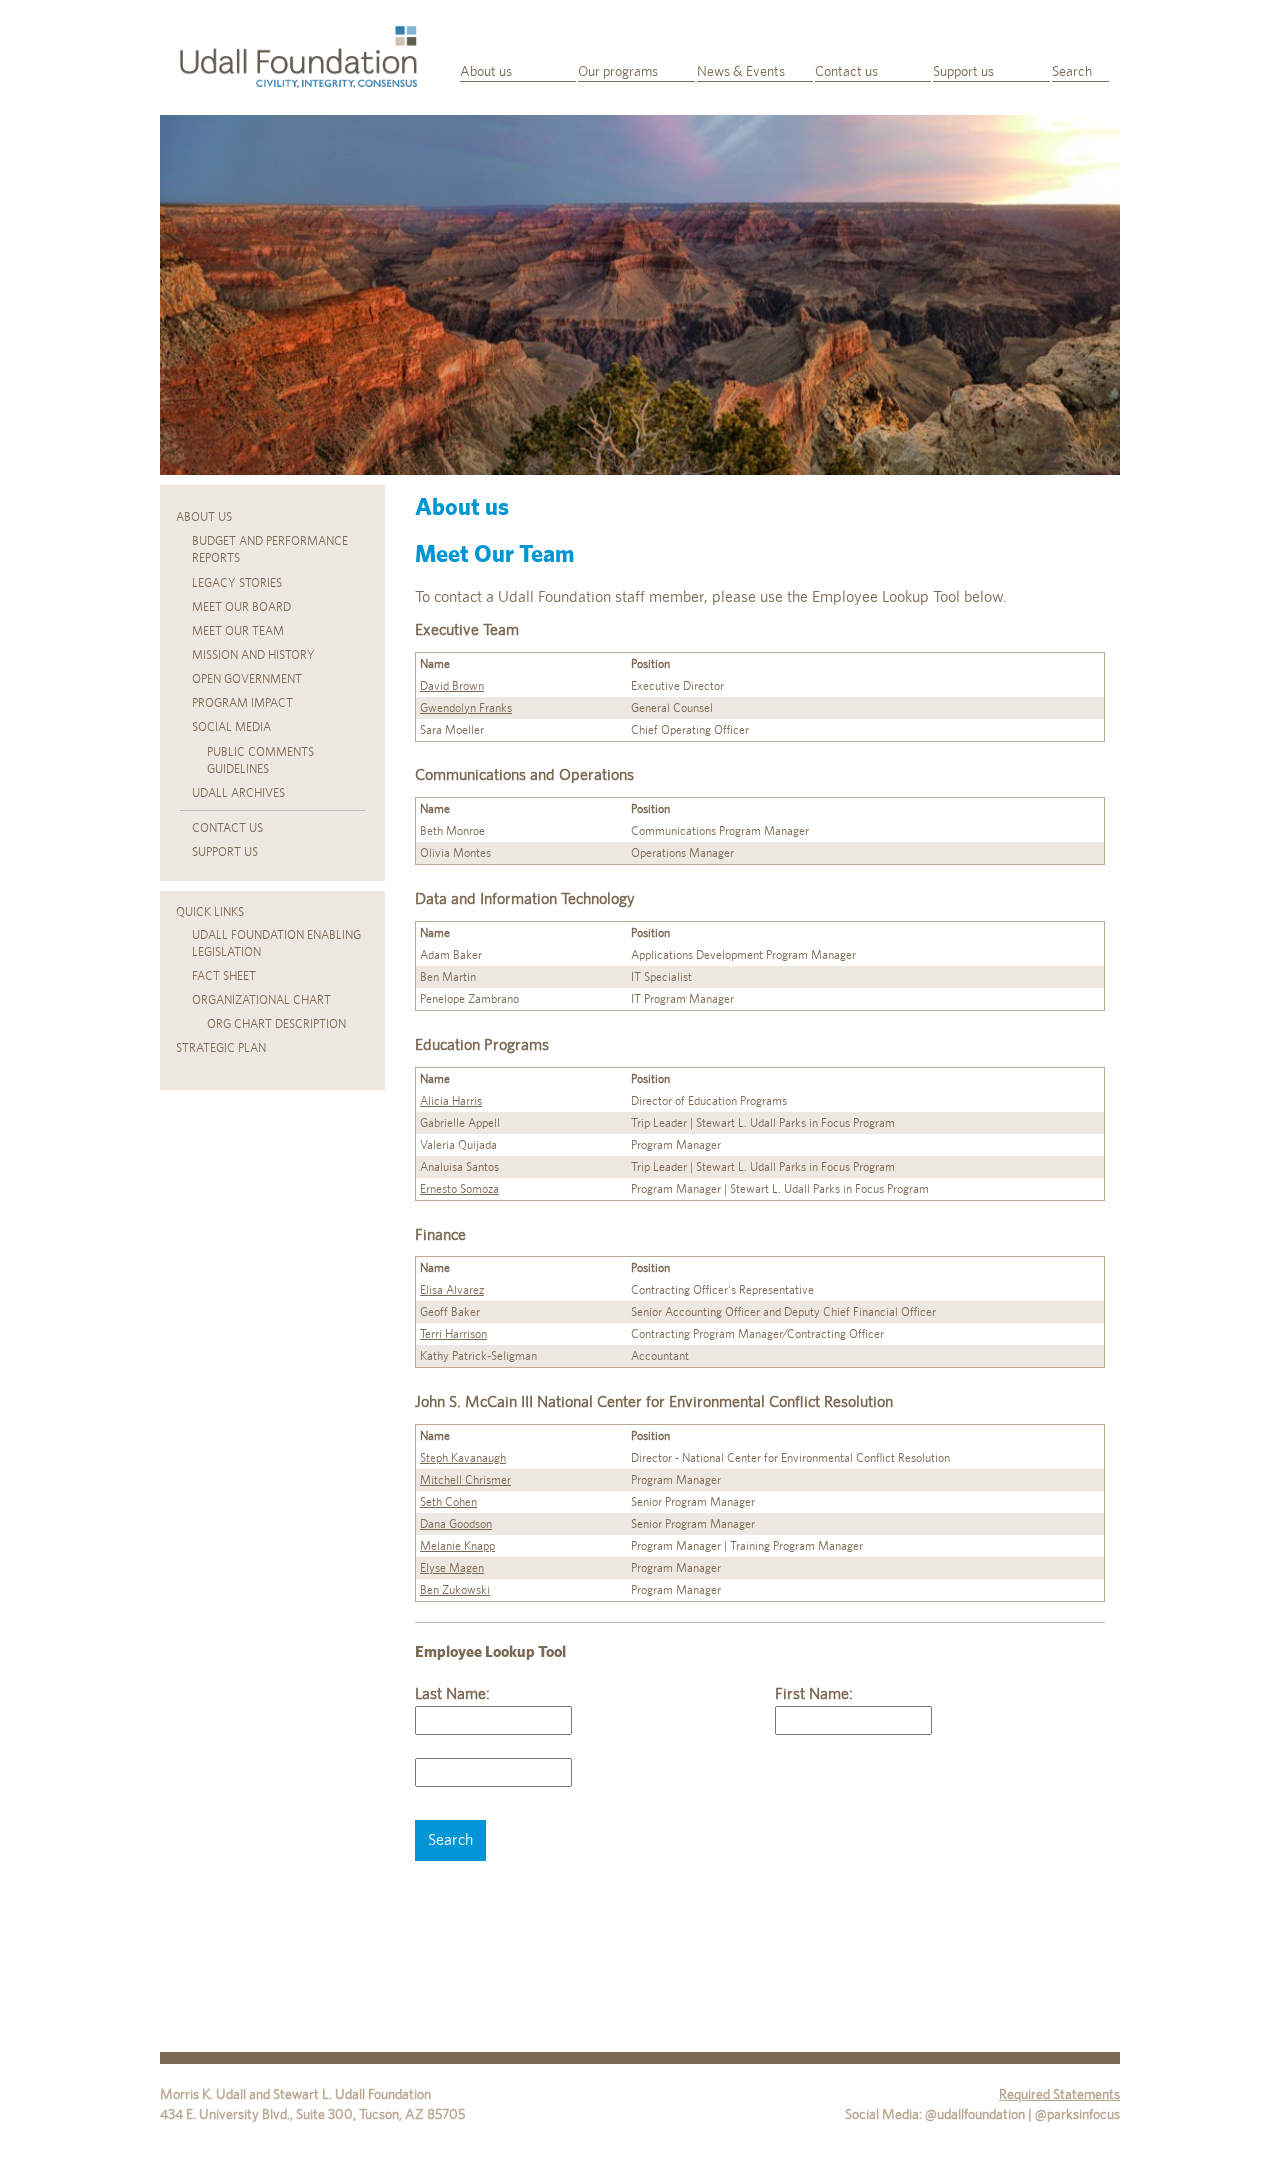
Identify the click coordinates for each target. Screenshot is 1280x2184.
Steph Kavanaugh (463, 1458)
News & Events (741, 71)
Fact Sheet (224, 976)
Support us (963, 71)
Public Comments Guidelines (260, 760)
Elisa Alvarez (452, 1290)
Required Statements (1059, 2094)
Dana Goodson (456, 1524)
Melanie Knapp (457, 1546)
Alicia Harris (451, 1101)
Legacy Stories (237, 583)
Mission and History (253, 655)
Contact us (846, 71)
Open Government (247, 679)
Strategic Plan (221, 1048)
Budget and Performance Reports (270, 549)
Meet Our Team (238, 631)
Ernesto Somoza (459, 1189)
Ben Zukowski (455, 1590)
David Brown (452, 686)
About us (486, 71)
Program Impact (242, 703)
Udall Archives (238, 793)
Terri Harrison (453, 1334)
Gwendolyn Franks (466, 708)
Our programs (618, 71)
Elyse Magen (452, 1568)
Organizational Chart (261, 1000)
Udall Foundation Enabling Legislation (276, 943)
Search (1072, 71)
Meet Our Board (241, 607)
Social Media (231, 727)
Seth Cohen (448, 1502)
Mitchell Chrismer (465, 1480)
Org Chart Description (276, 1024)
